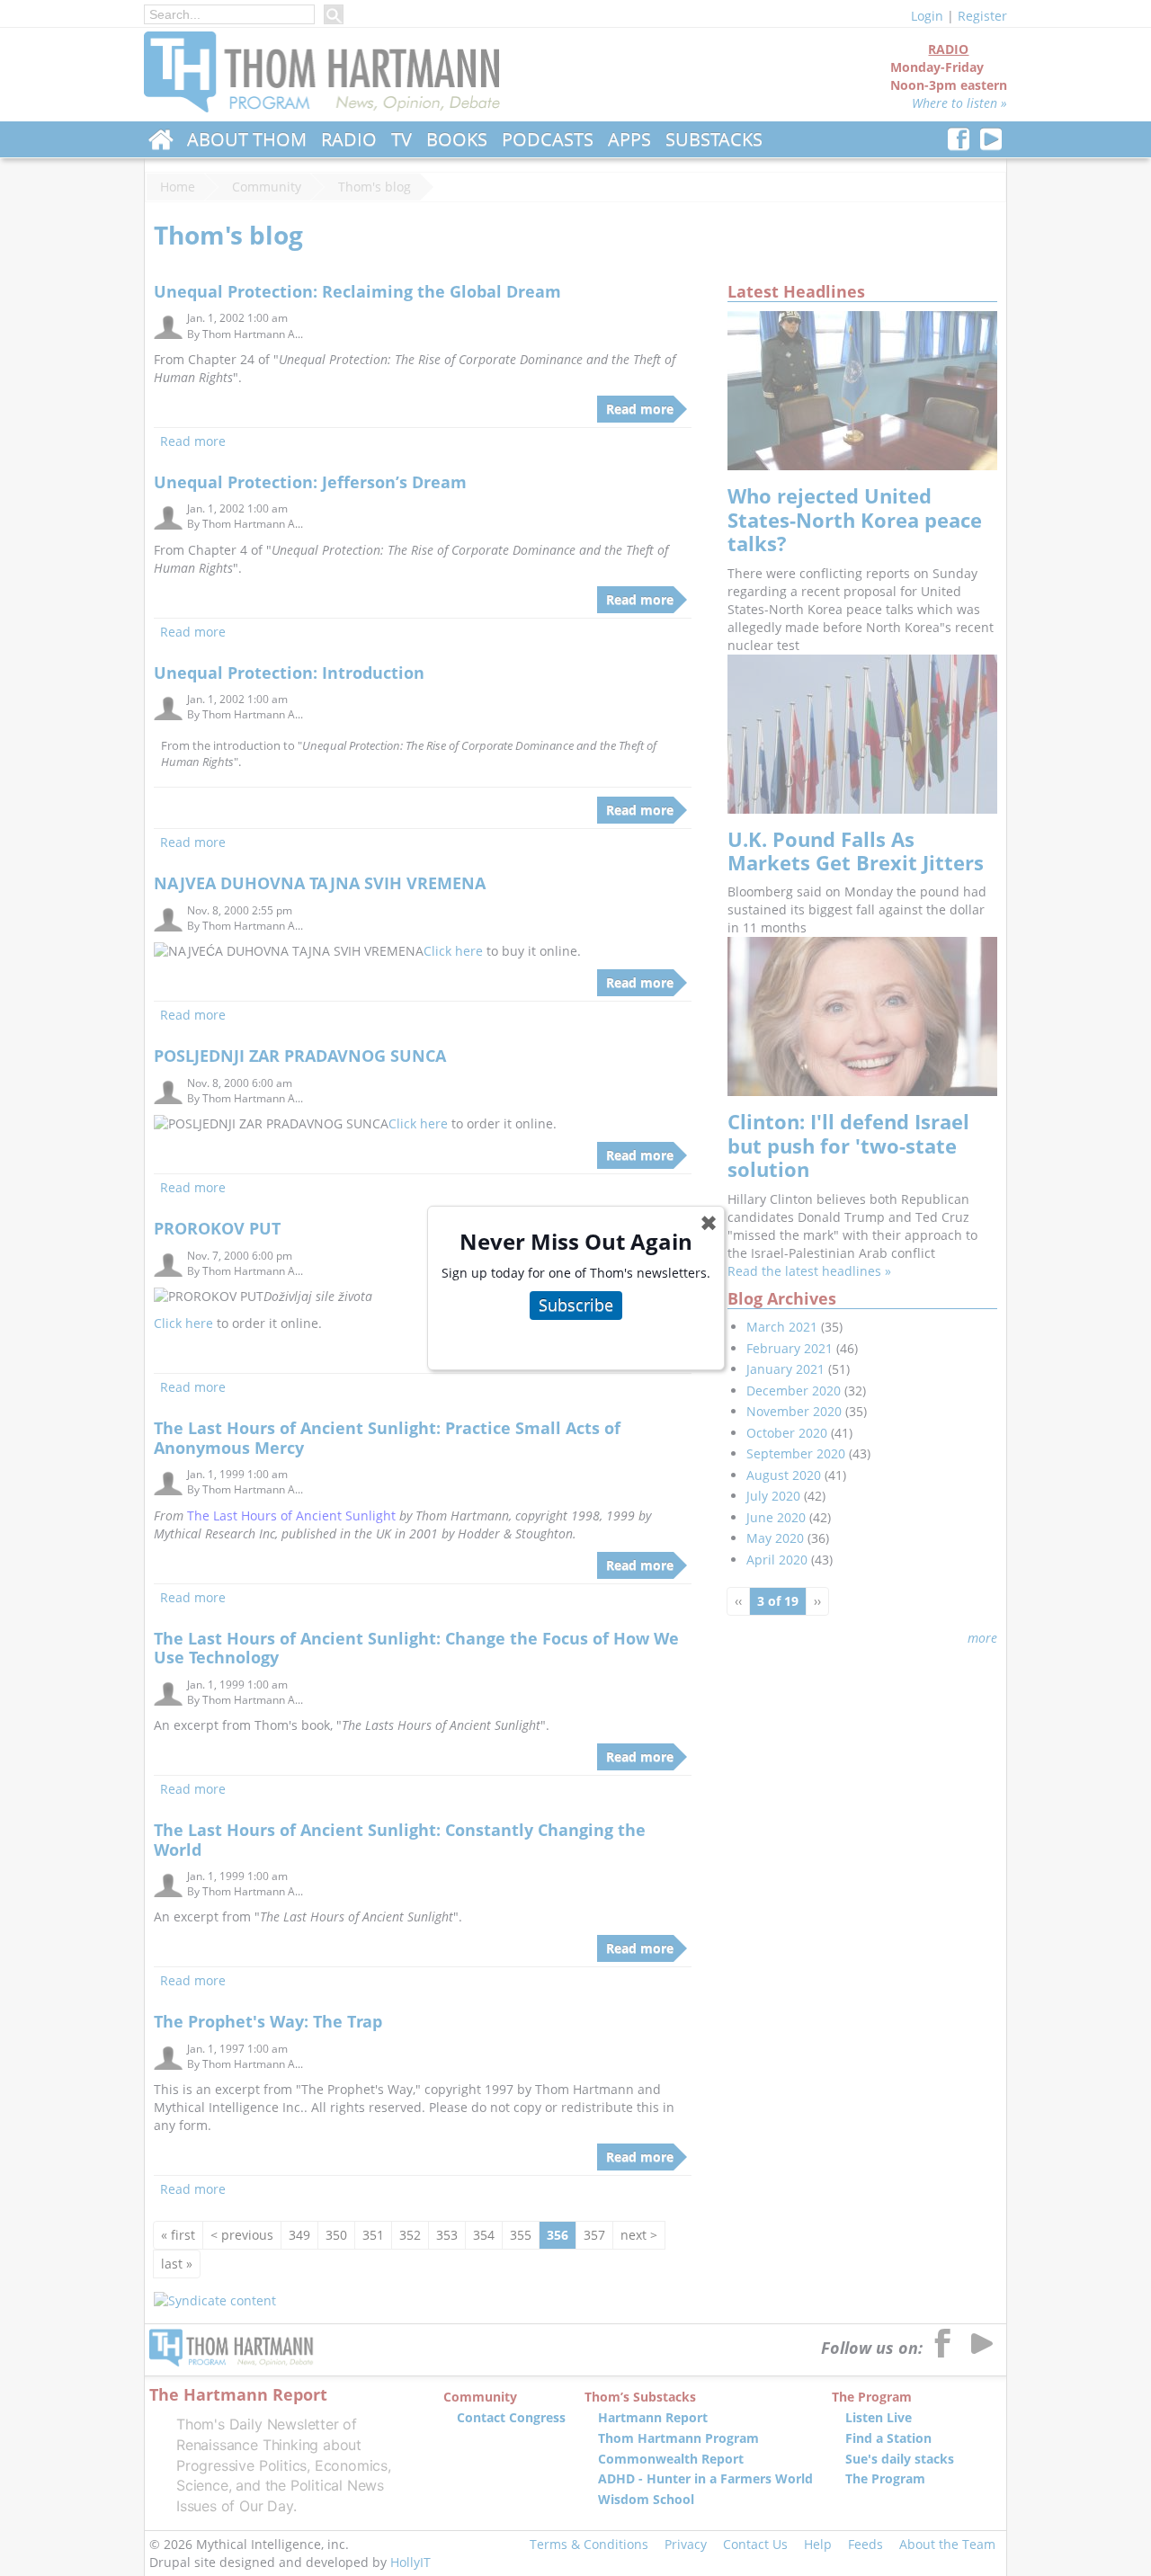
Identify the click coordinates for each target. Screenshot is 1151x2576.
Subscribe (576, 1305)
